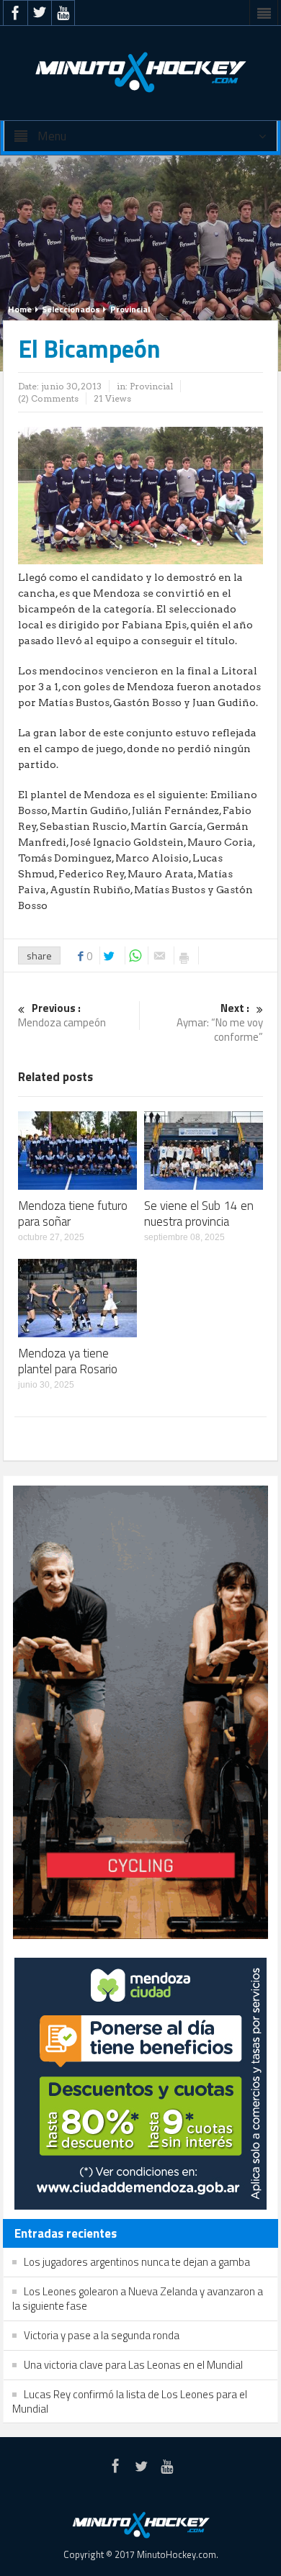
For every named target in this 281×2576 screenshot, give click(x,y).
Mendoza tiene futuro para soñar (73, 1214)
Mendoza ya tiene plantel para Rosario (68, 1361)
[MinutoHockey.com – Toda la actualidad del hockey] (140, 72)
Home (20, 309)
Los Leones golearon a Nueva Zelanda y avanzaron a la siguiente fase (138, 2299)
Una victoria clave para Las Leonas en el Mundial (133, 2365)
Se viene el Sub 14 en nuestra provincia (199, 1214)
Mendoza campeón (62, 1016)
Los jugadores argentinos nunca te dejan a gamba (137, 2262)
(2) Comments (48, 398)
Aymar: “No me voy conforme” (220, 1023)
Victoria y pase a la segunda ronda (102, 2335)
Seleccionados (71, 309)
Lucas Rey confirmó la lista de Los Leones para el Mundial (130, 2401)
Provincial (130, 309)
